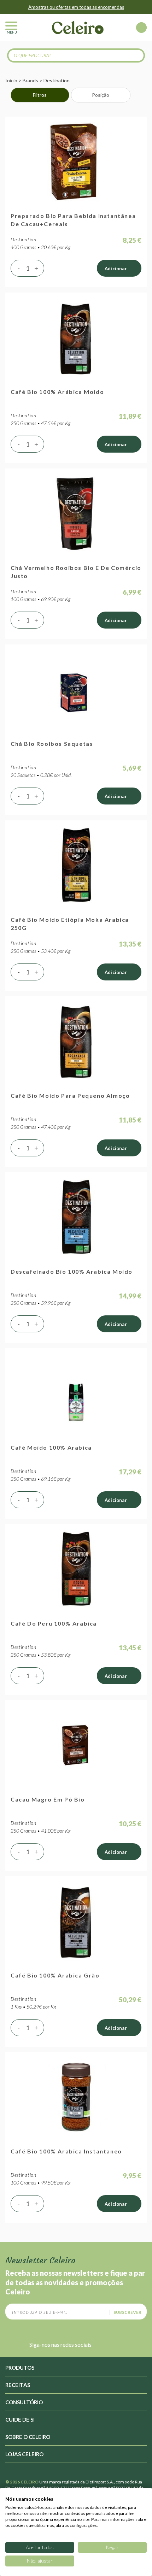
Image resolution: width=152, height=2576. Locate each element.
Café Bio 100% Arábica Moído (57, 392)
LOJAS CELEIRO (24, 2454)
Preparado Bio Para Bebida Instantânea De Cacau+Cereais (73, 220)
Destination (24, 239)
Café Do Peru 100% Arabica (54, 1623)
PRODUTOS (20, 2368)
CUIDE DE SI (20, 2419)
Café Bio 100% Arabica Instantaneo (66, 2151)
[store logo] (78, 28)
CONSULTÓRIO (24, 2402)
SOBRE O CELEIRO (28, 2437)
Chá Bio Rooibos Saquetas (52, 744)
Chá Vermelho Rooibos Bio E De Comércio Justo (76, 572)
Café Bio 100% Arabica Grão (55, 1975)
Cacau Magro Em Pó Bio (48, 1799)
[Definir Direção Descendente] (138, 95)
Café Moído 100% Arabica (51, 1447)
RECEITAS (18, 2385)
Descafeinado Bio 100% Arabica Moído (72, 1271)
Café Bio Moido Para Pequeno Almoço (70, 1095)
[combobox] (76, 55)
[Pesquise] (136, 55)
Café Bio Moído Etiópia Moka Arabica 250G (70, 924)
